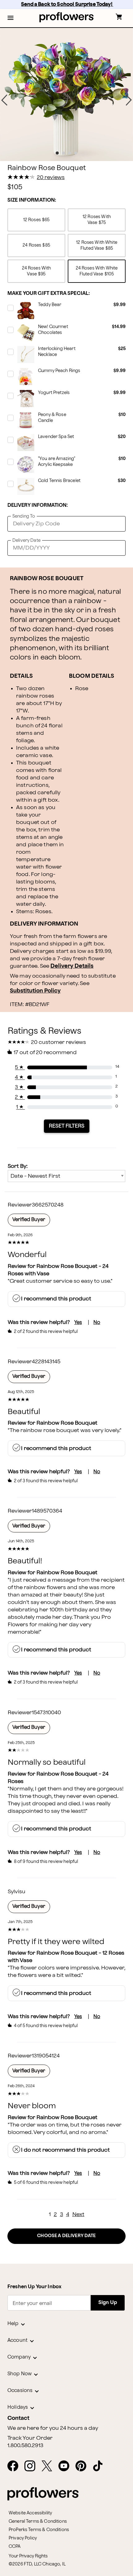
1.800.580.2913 (25, 2446)
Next (78, 2214)
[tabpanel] (66, 94)
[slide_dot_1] (63, 153)
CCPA (15, 2546)
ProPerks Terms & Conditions (39, 2530)
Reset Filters (67, 1126)
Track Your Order (30, 2438)
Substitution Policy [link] (35, 991)
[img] (66, 94)
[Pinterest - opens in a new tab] (83, 2466)
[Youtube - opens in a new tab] (66, 2466)
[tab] (66, 94)
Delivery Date (26, 540)
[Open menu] (11, 18)
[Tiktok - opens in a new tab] (100, 2466)
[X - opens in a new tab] (49, 2466)
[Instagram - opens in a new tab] (32, 2466)
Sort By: (18, 1166)
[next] (129, 100)
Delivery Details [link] (72, 966)
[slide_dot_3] (76, 153)
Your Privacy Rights (28, 2556)
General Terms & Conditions (38, 2521)
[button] (11, 18)
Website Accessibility (30, 2513)
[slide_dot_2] (70, 153)
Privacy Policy (23, 2538)
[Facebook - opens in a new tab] (15, 2466)
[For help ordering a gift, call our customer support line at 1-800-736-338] (67, 17)
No (97, 1323)
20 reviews (51, 177)
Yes (78, 1323)
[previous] (4, 100)
